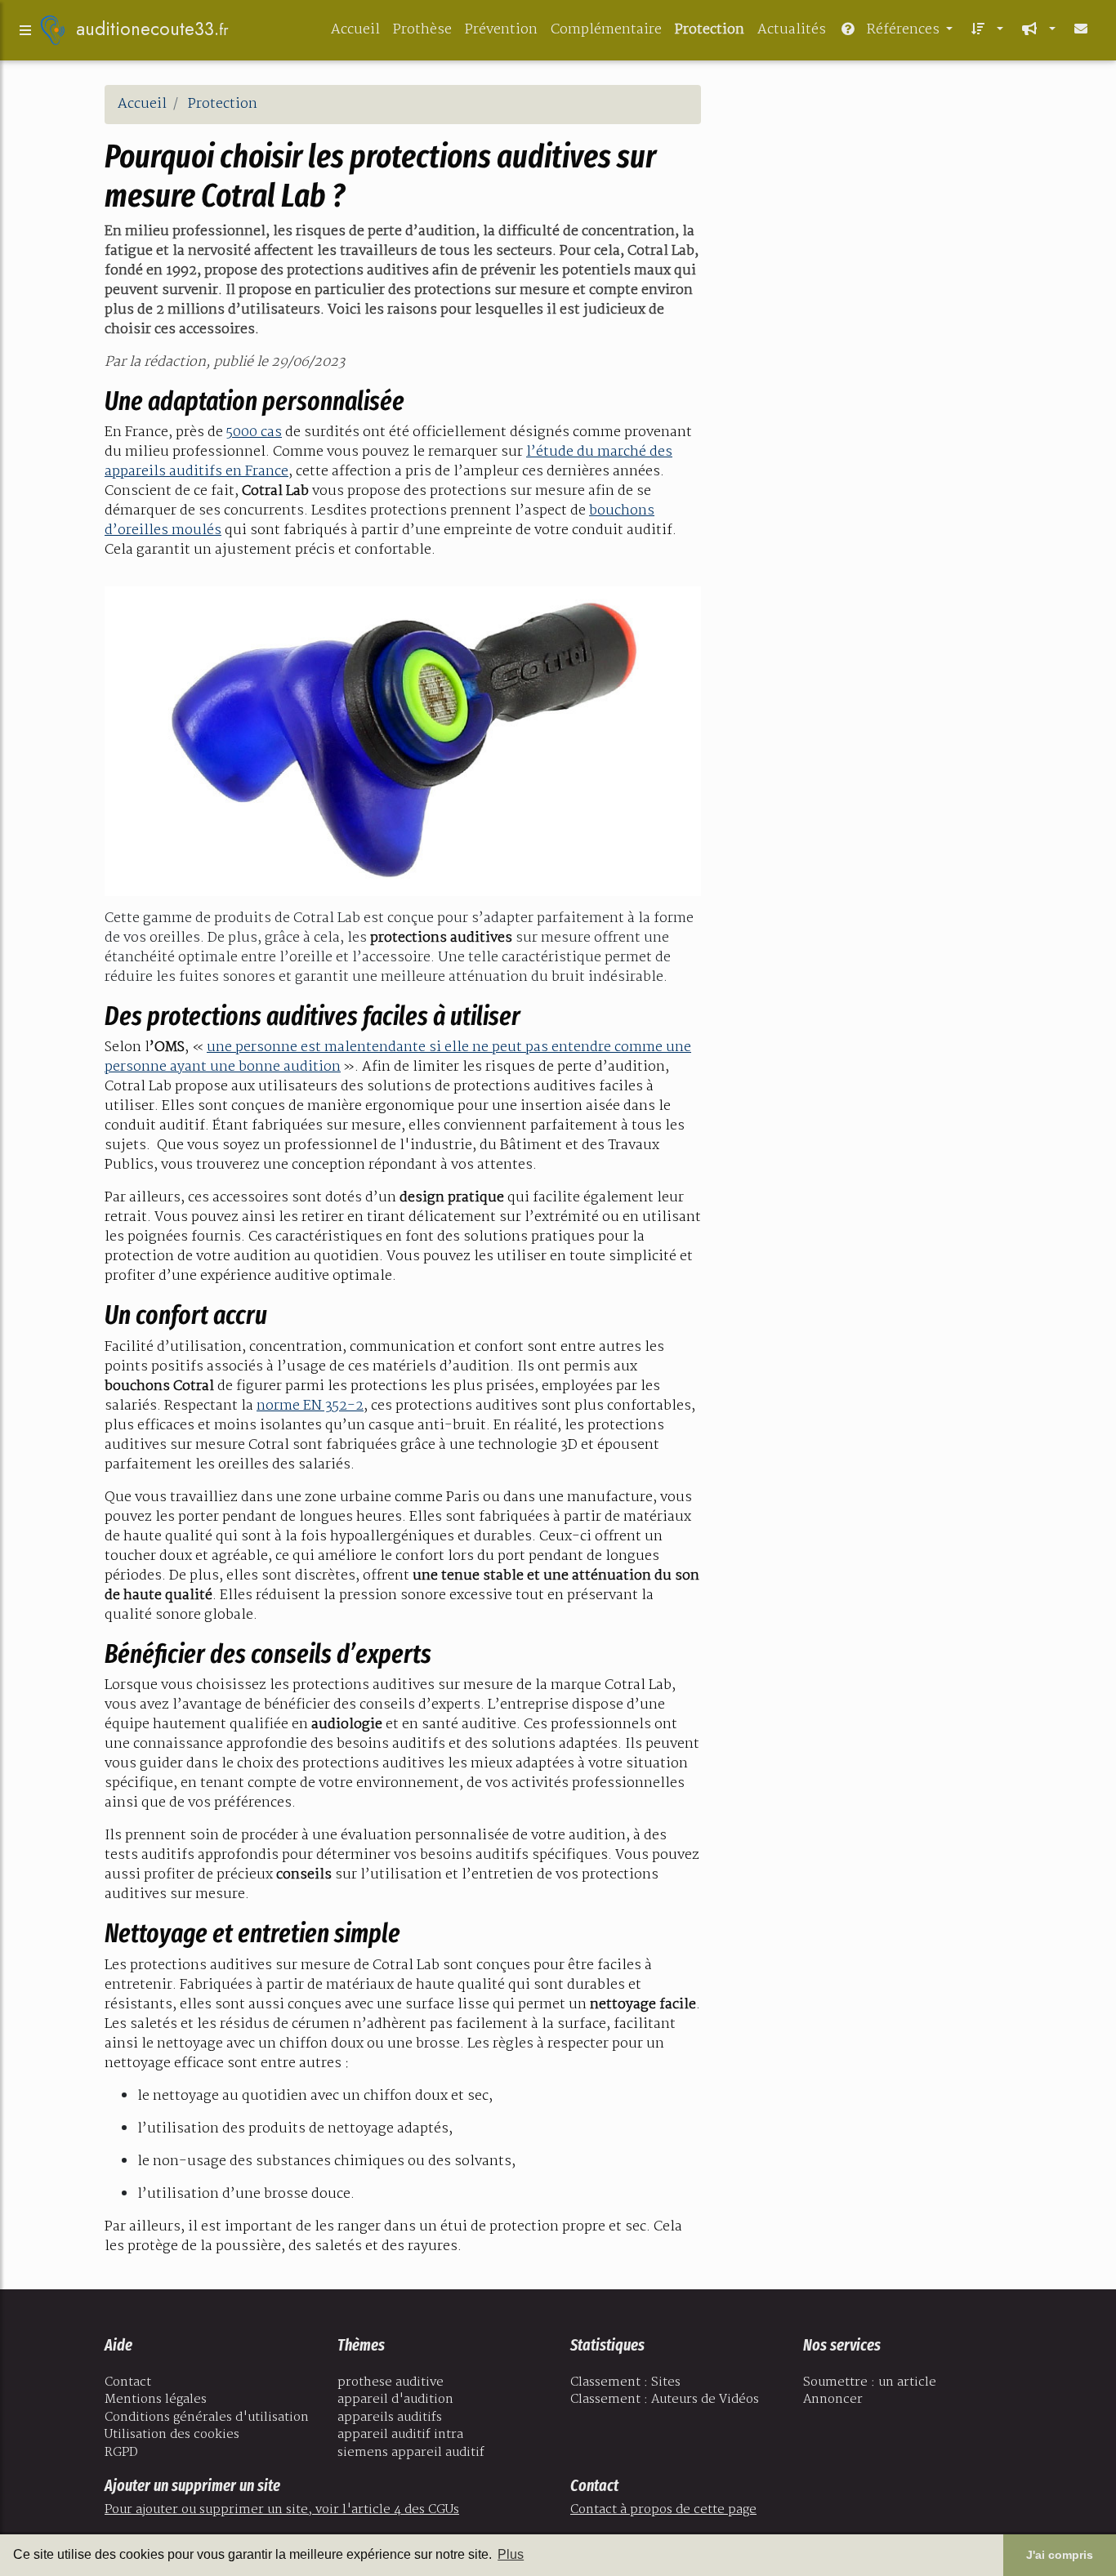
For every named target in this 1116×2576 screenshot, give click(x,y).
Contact (128, 2382)
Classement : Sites (625, 2382)
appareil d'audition (395, 2400)
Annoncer (833, 2400)
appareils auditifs (390, 2418)
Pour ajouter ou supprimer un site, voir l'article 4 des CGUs (282, 2510)
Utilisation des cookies (172, 2435)
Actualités (792, 30)
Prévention (501, 30)
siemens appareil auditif (411, 2453)
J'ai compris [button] (1060, 2555)
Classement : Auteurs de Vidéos (665, 2400)
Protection (710, 30)
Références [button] (903, 30)
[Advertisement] (868, 199)
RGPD (121, 2453)
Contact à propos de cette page (663, 2510)
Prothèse (422, 30)
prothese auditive (391, 2382)
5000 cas (254, 432)
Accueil (355, 30)
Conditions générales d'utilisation (207, 2418)
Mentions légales (156, 2400)
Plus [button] (511, 2554)
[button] (984, 30)
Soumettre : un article (870, 2382)
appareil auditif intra (400, 2435)
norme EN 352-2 (310, 1406)
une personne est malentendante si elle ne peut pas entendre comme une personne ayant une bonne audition (398, 1057)
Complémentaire (606, 30)
